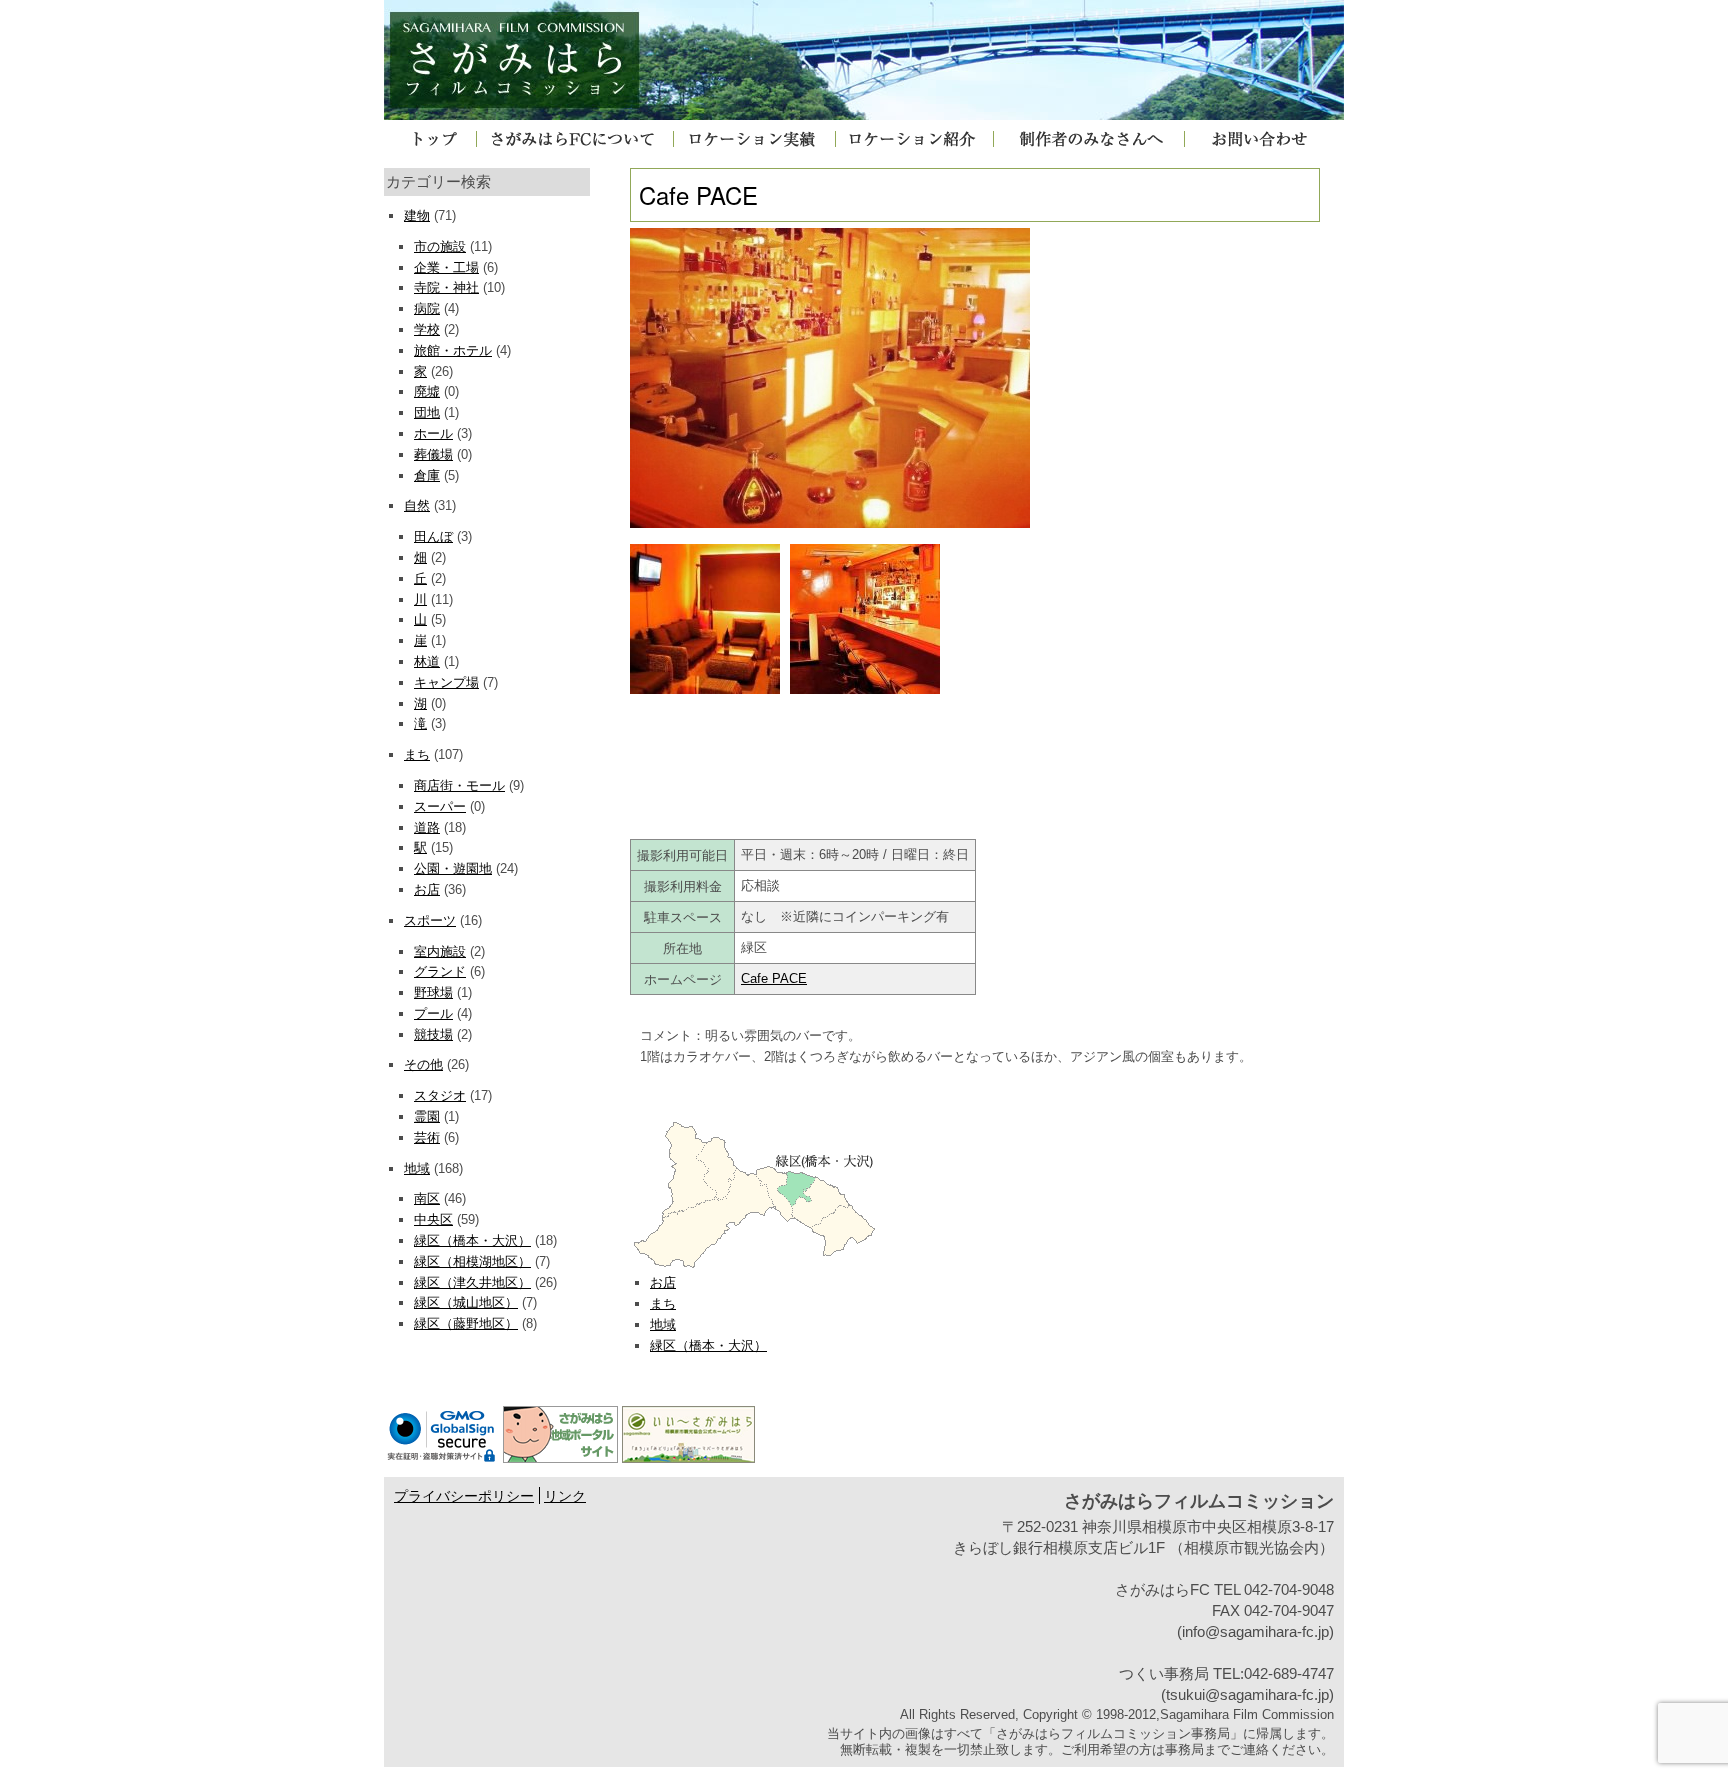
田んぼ (433, 536)
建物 (417, 215)
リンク (565, 1496)
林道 (427, 661)
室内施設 (440, 951)
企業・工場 (446, 267)
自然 (417, 505)
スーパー (440, 806)
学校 (427, 329)
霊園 (427, 1116)
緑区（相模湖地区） (472, 1261)
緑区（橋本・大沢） (472, 1240)
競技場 (433, 1034)
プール (433, 1013)
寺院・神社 (446, 287)
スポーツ (430, 920)
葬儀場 (433, 454)
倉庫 (427, 475)
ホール (433, 433)
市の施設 (440, 246)
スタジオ (440, 1095)
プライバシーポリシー (464, 1496)
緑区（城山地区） (466, 1302)
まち (417, 754)
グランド (440, 971)
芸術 (427, 1137)
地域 (417, 1168)
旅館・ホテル (453, 350)
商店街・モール (459, 785)
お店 (427, 889)
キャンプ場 (446, 682)
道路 (427, 827)
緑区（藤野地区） (466, 1323)
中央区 (433, 1219)
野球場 (433, 992)
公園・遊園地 (453, 868)
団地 (427, 412)
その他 (423, 1064)
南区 (427, 1198)
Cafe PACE (774, 978)
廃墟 (427, 391)
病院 (427, 308)
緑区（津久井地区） (472, 1282)
